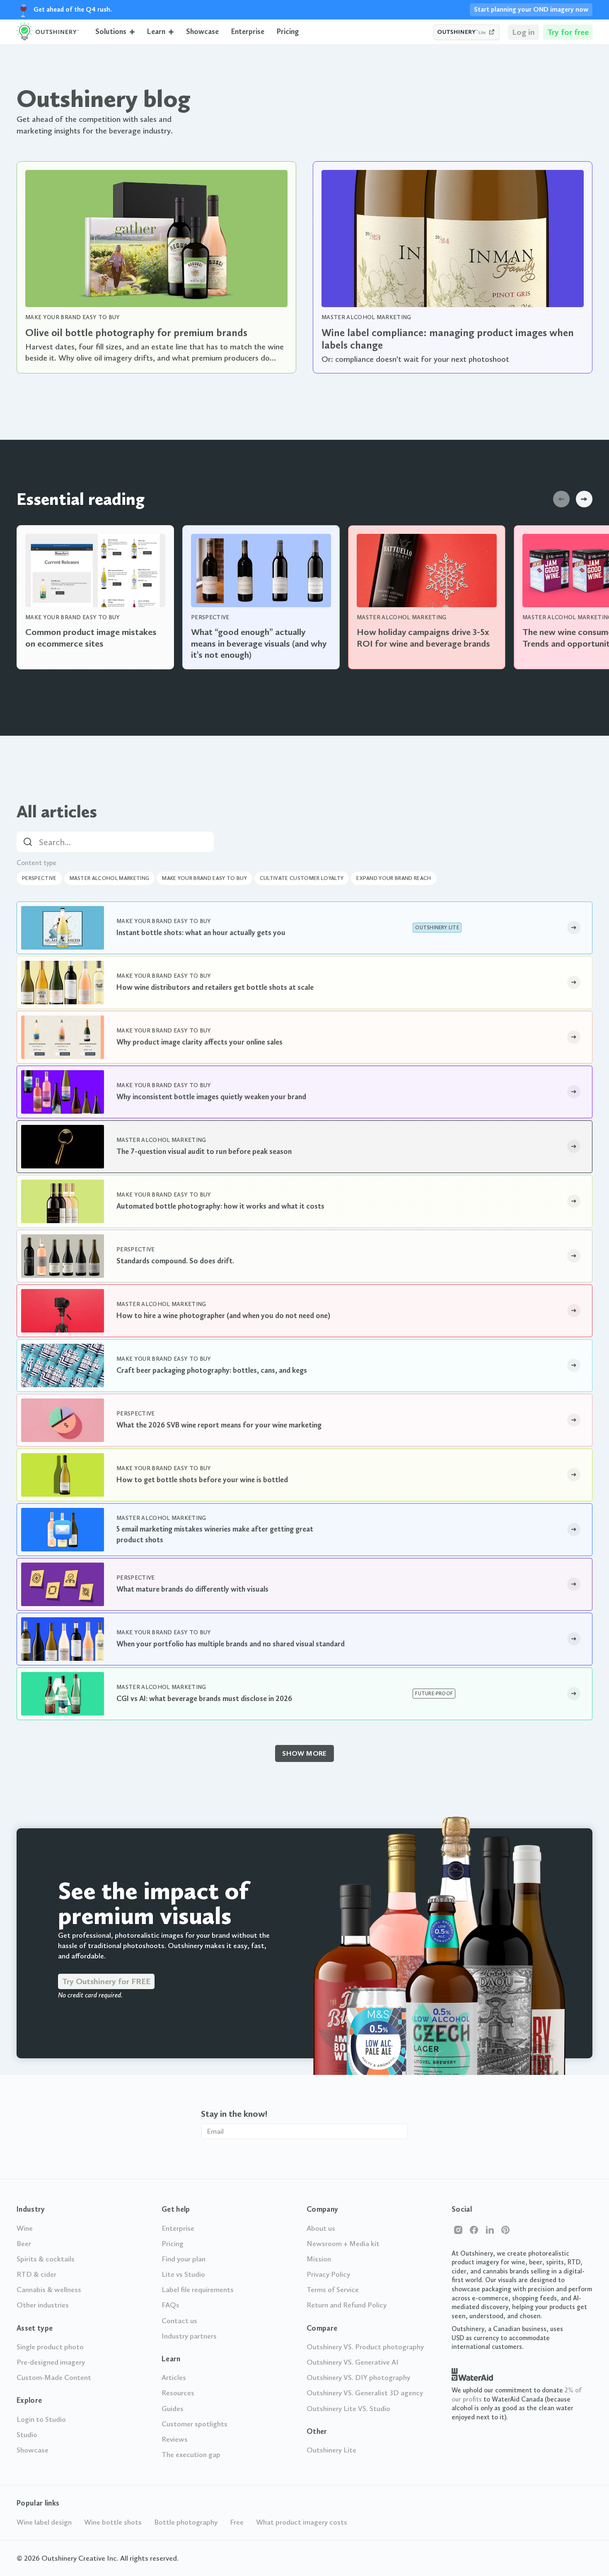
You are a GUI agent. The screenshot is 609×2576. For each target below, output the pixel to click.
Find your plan (184, 2259)
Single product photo (50, 2347)
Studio (27, 2435)
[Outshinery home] (48, 32)
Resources (178, 2393)
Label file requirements (198, 2290)
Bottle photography (186, 2522)
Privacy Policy (328, 2274)
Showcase (202, 32)
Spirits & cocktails (46, 2259)
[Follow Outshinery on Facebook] (474, 2230)
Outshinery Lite (331, 2450)
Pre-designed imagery (51, 2362)
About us (321, 2228)
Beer (24, 2244)
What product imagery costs (302, 2522)
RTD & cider (36, 2274)
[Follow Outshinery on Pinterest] (505, 2230)
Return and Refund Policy (347, 2305)
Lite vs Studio (183, 2274)
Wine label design (44, 2522)
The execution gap (191, 2455)
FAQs (170, 2305)
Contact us (179, 2321)
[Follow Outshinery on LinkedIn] (490, 2230)
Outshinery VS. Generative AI (353, 2362)
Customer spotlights (195, 2424)
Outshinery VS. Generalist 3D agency (365, 2393)
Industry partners (189, 2336)
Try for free (568, 32)
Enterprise (248, 32)
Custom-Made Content (54, 2377)
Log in (523, 32)
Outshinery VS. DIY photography (358, 2377)
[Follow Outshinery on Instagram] (458, 2230)
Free (237, 2522)
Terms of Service (333, 2290)
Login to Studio (41, 2419)
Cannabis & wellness (49, 2290)
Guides (173, 2409)
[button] (115, 32)
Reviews (175, 2439)
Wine (25, 2228)
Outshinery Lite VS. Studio (348, 2409)
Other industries (43, 2305)
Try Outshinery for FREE (106, 1981)
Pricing (288, 32)
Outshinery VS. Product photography (365, 2347)
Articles (174, 2377)
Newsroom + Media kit (343, 2244)
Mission (319, 2259)
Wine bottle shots (113, 2522)
